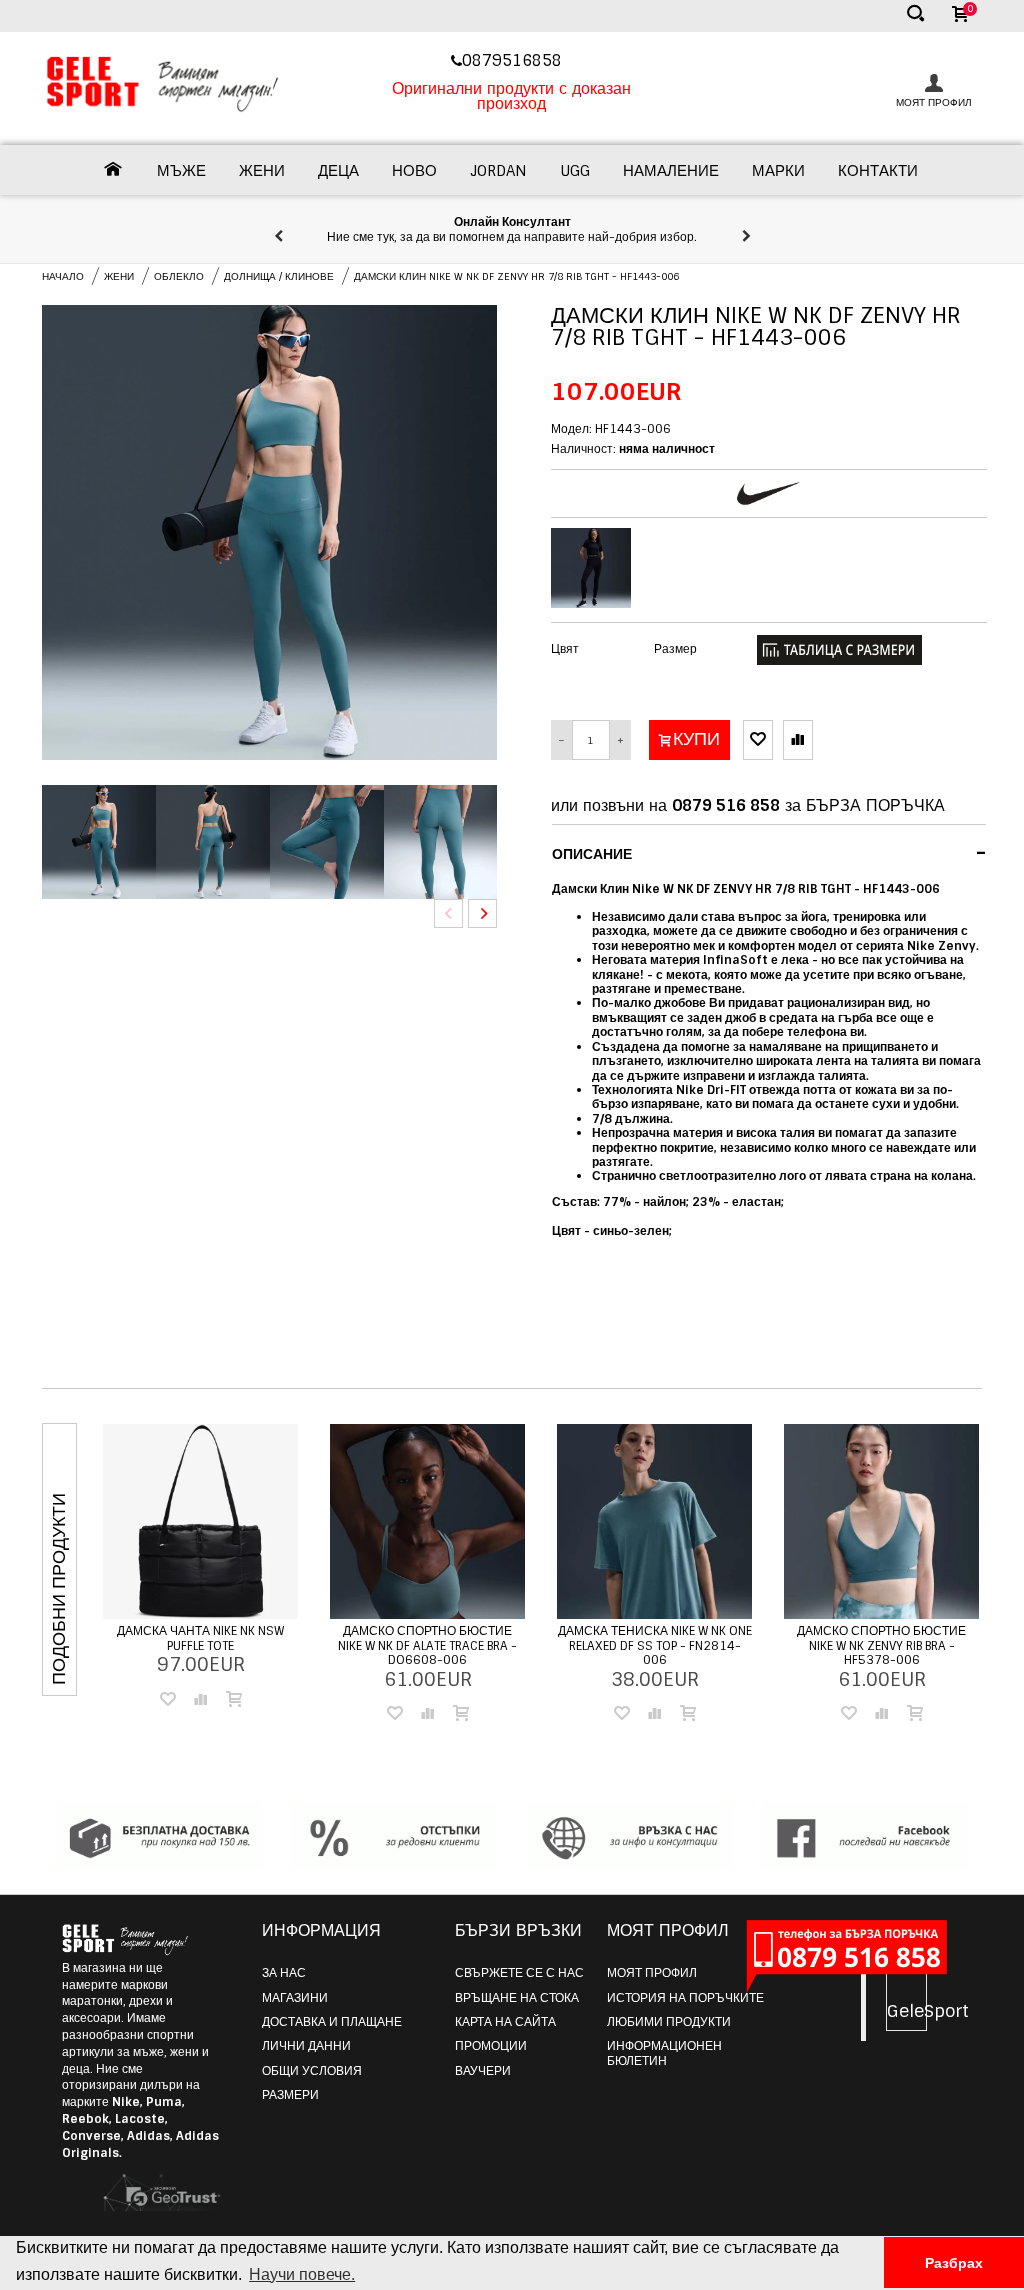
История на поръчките (685, 1998)
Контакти (878, 171)
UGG (575, 171)
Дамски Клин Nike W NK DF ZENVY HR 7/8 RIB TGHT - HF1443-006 (516, 276)
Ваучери (483, 2071)
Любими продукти (669, 2022)
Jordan (498, 171)
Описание (769, 853)
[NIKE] (768, 493)
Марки (778, 171)
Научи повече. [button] (302, 2274)
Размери (290, 2095)
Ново (414, 171)
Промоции (491, 2046)
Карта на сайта (505, 2022)
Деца (338, 171)
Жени (262, 171)
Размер (675, 649)
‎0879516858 (514, 60)
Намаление (671, 171)
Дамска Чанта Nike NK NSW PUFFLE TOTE (200, 1638)
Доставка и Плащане (332, 2022)
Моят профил (652, 1973)
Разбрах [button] (954, 2263)
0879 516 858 (726, 805)
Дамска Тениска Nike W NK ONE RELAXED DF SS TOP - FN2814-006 (655, 1645)
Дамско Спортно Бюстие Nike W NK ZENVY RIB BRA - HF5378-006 (881, 1645)
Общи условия (312, 2071)
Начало (63, 276)
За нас (284, 1973)
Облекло (179, 276)
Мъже (181, 171)
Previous (448, 913)
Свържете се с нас (519, 1973)
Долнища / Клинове (279, 276)
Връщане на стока (517, 1998)
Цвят (565, 649)
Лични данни (306, 2046)
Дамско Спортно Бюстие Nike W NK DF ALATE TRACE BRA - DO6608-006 (427, 1645)
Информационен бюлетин (664, 2053)
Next (482, 913)
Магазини (295, 1998)
